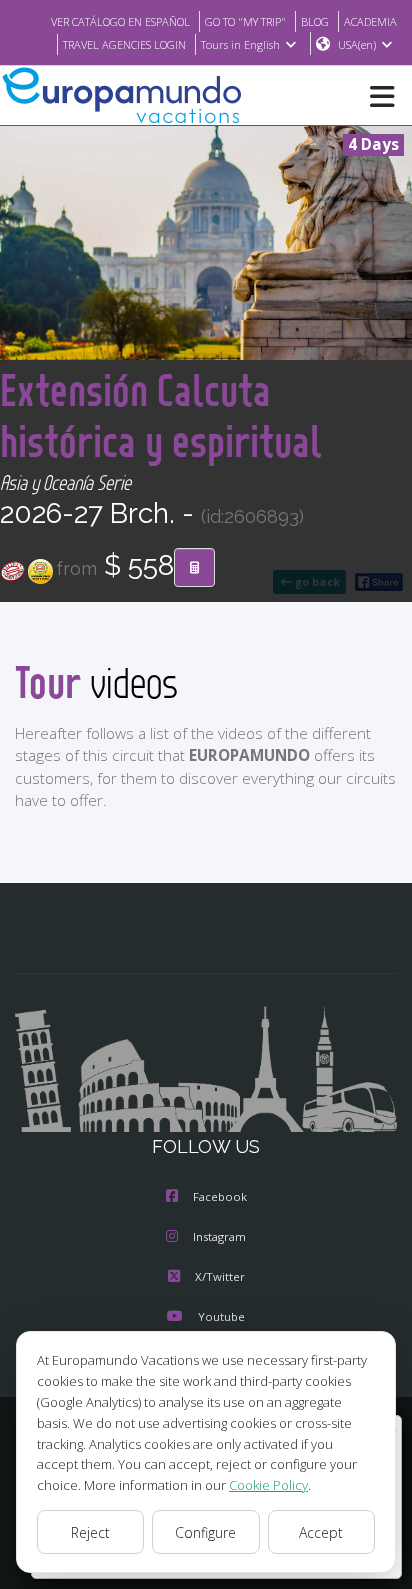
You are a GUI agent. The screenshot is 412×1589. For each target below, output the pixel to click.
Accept (321, 1532)
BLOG (315, 21)
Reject (90, 1532)
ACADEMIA (370, 21)
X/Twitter (220, 1276)
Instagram (219, 1236)
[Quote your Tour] (194, 568)
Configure (205, 1532)
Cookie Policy (268, 1485)
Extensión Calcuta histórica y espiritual (161, 415)
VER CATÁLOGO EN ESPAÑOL (120, 21)
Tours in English (240, 44)
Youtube (221, 1316)
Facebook (220, 1196)
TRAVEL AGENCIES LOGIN (124, 44)
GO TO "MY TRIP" (245, 21)
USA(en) (357, 44)
